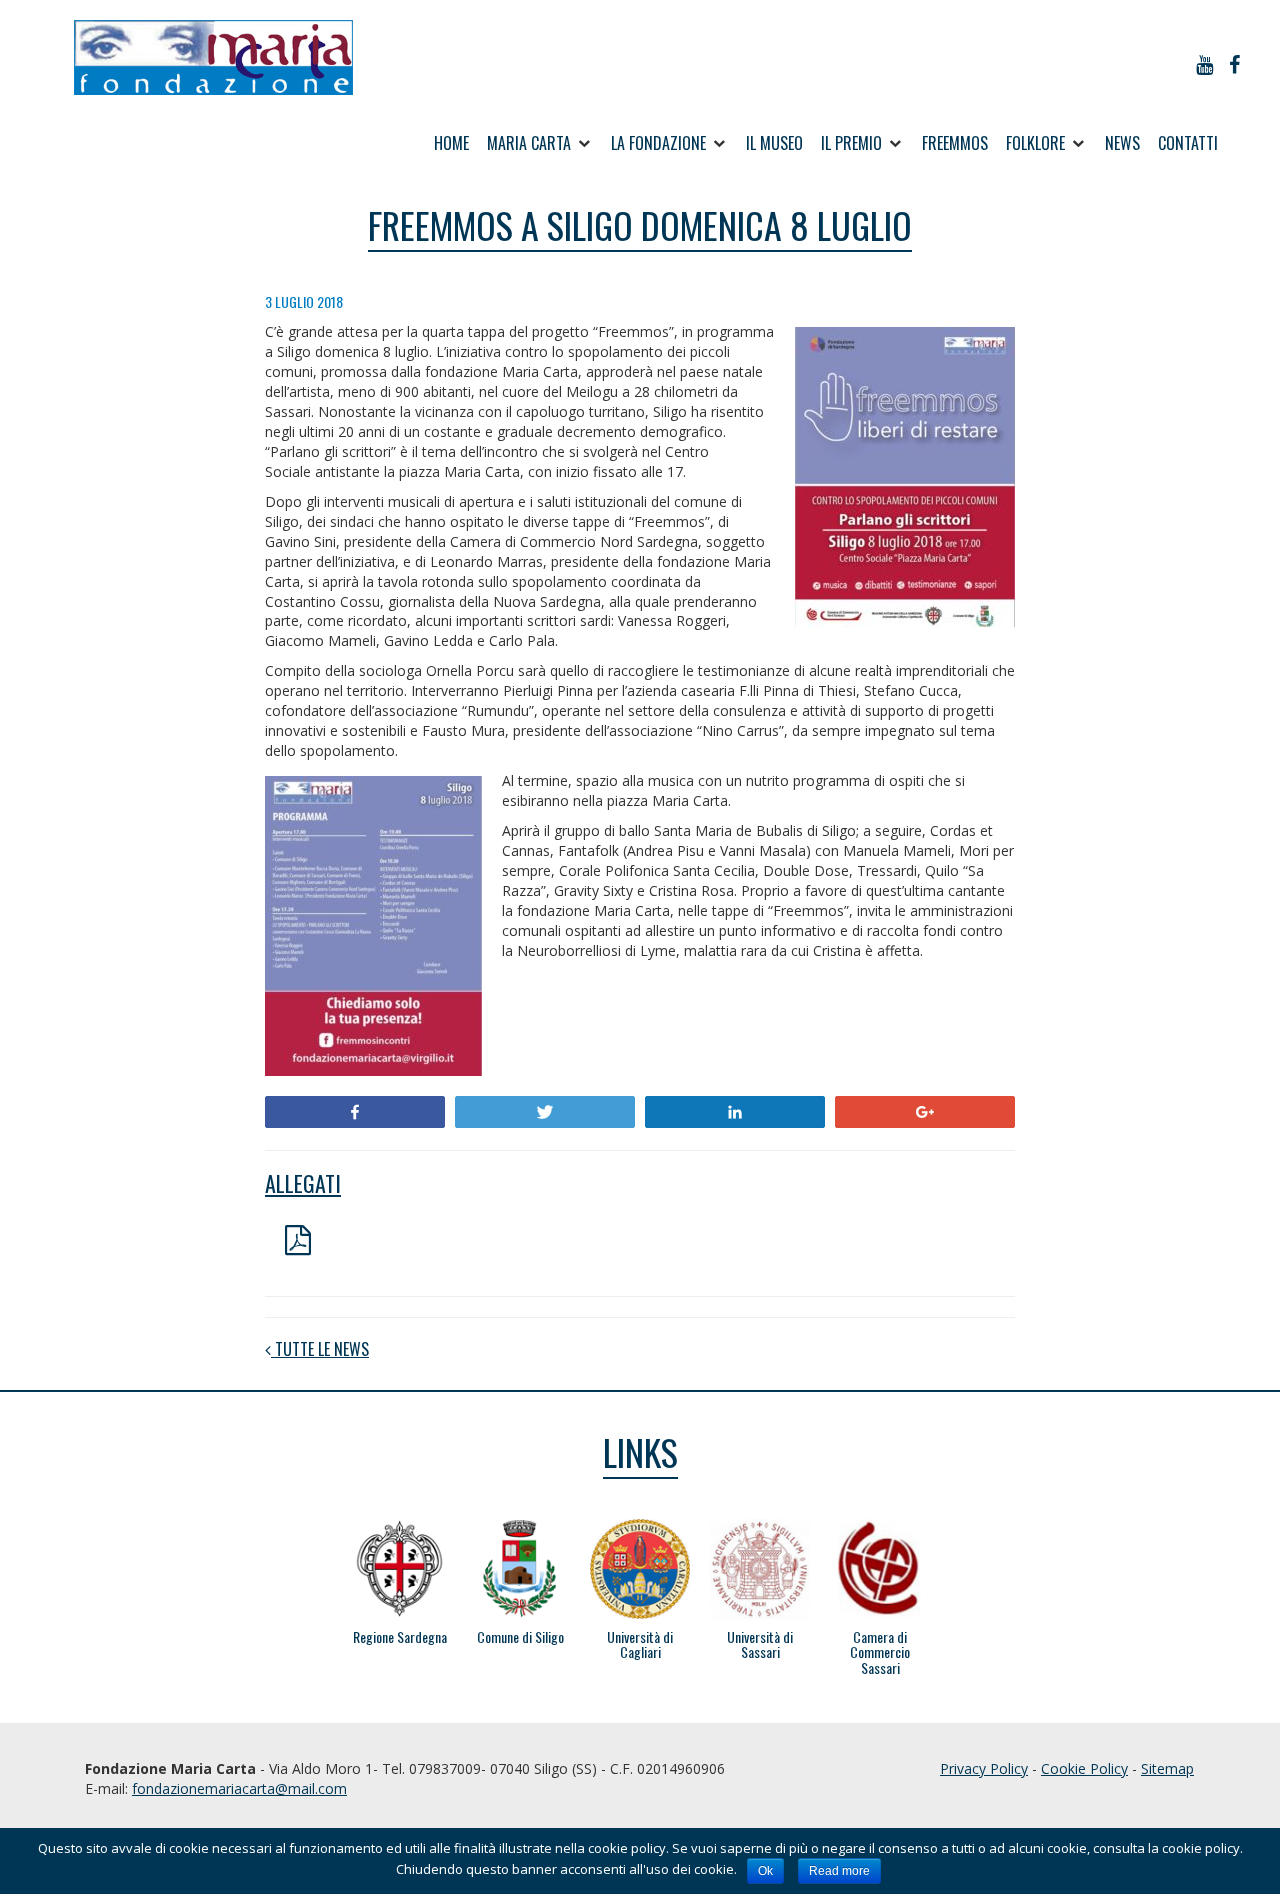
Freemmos (955, 143)
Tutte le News (320, 1349)
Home (451, 143)
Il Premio (851, 143)
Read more (839, 1871)
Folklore (1035, 143)
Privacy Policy (984, 1768)
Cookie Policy (1084, 1768)
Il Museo (774, 143)
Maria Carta (529, 143)
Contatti (1188, 143)
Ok (765, 1871)
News (1122, 143)
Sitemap (1167, 1768)
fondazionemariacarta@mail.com (239, 1788)
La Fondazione (658, 143)
